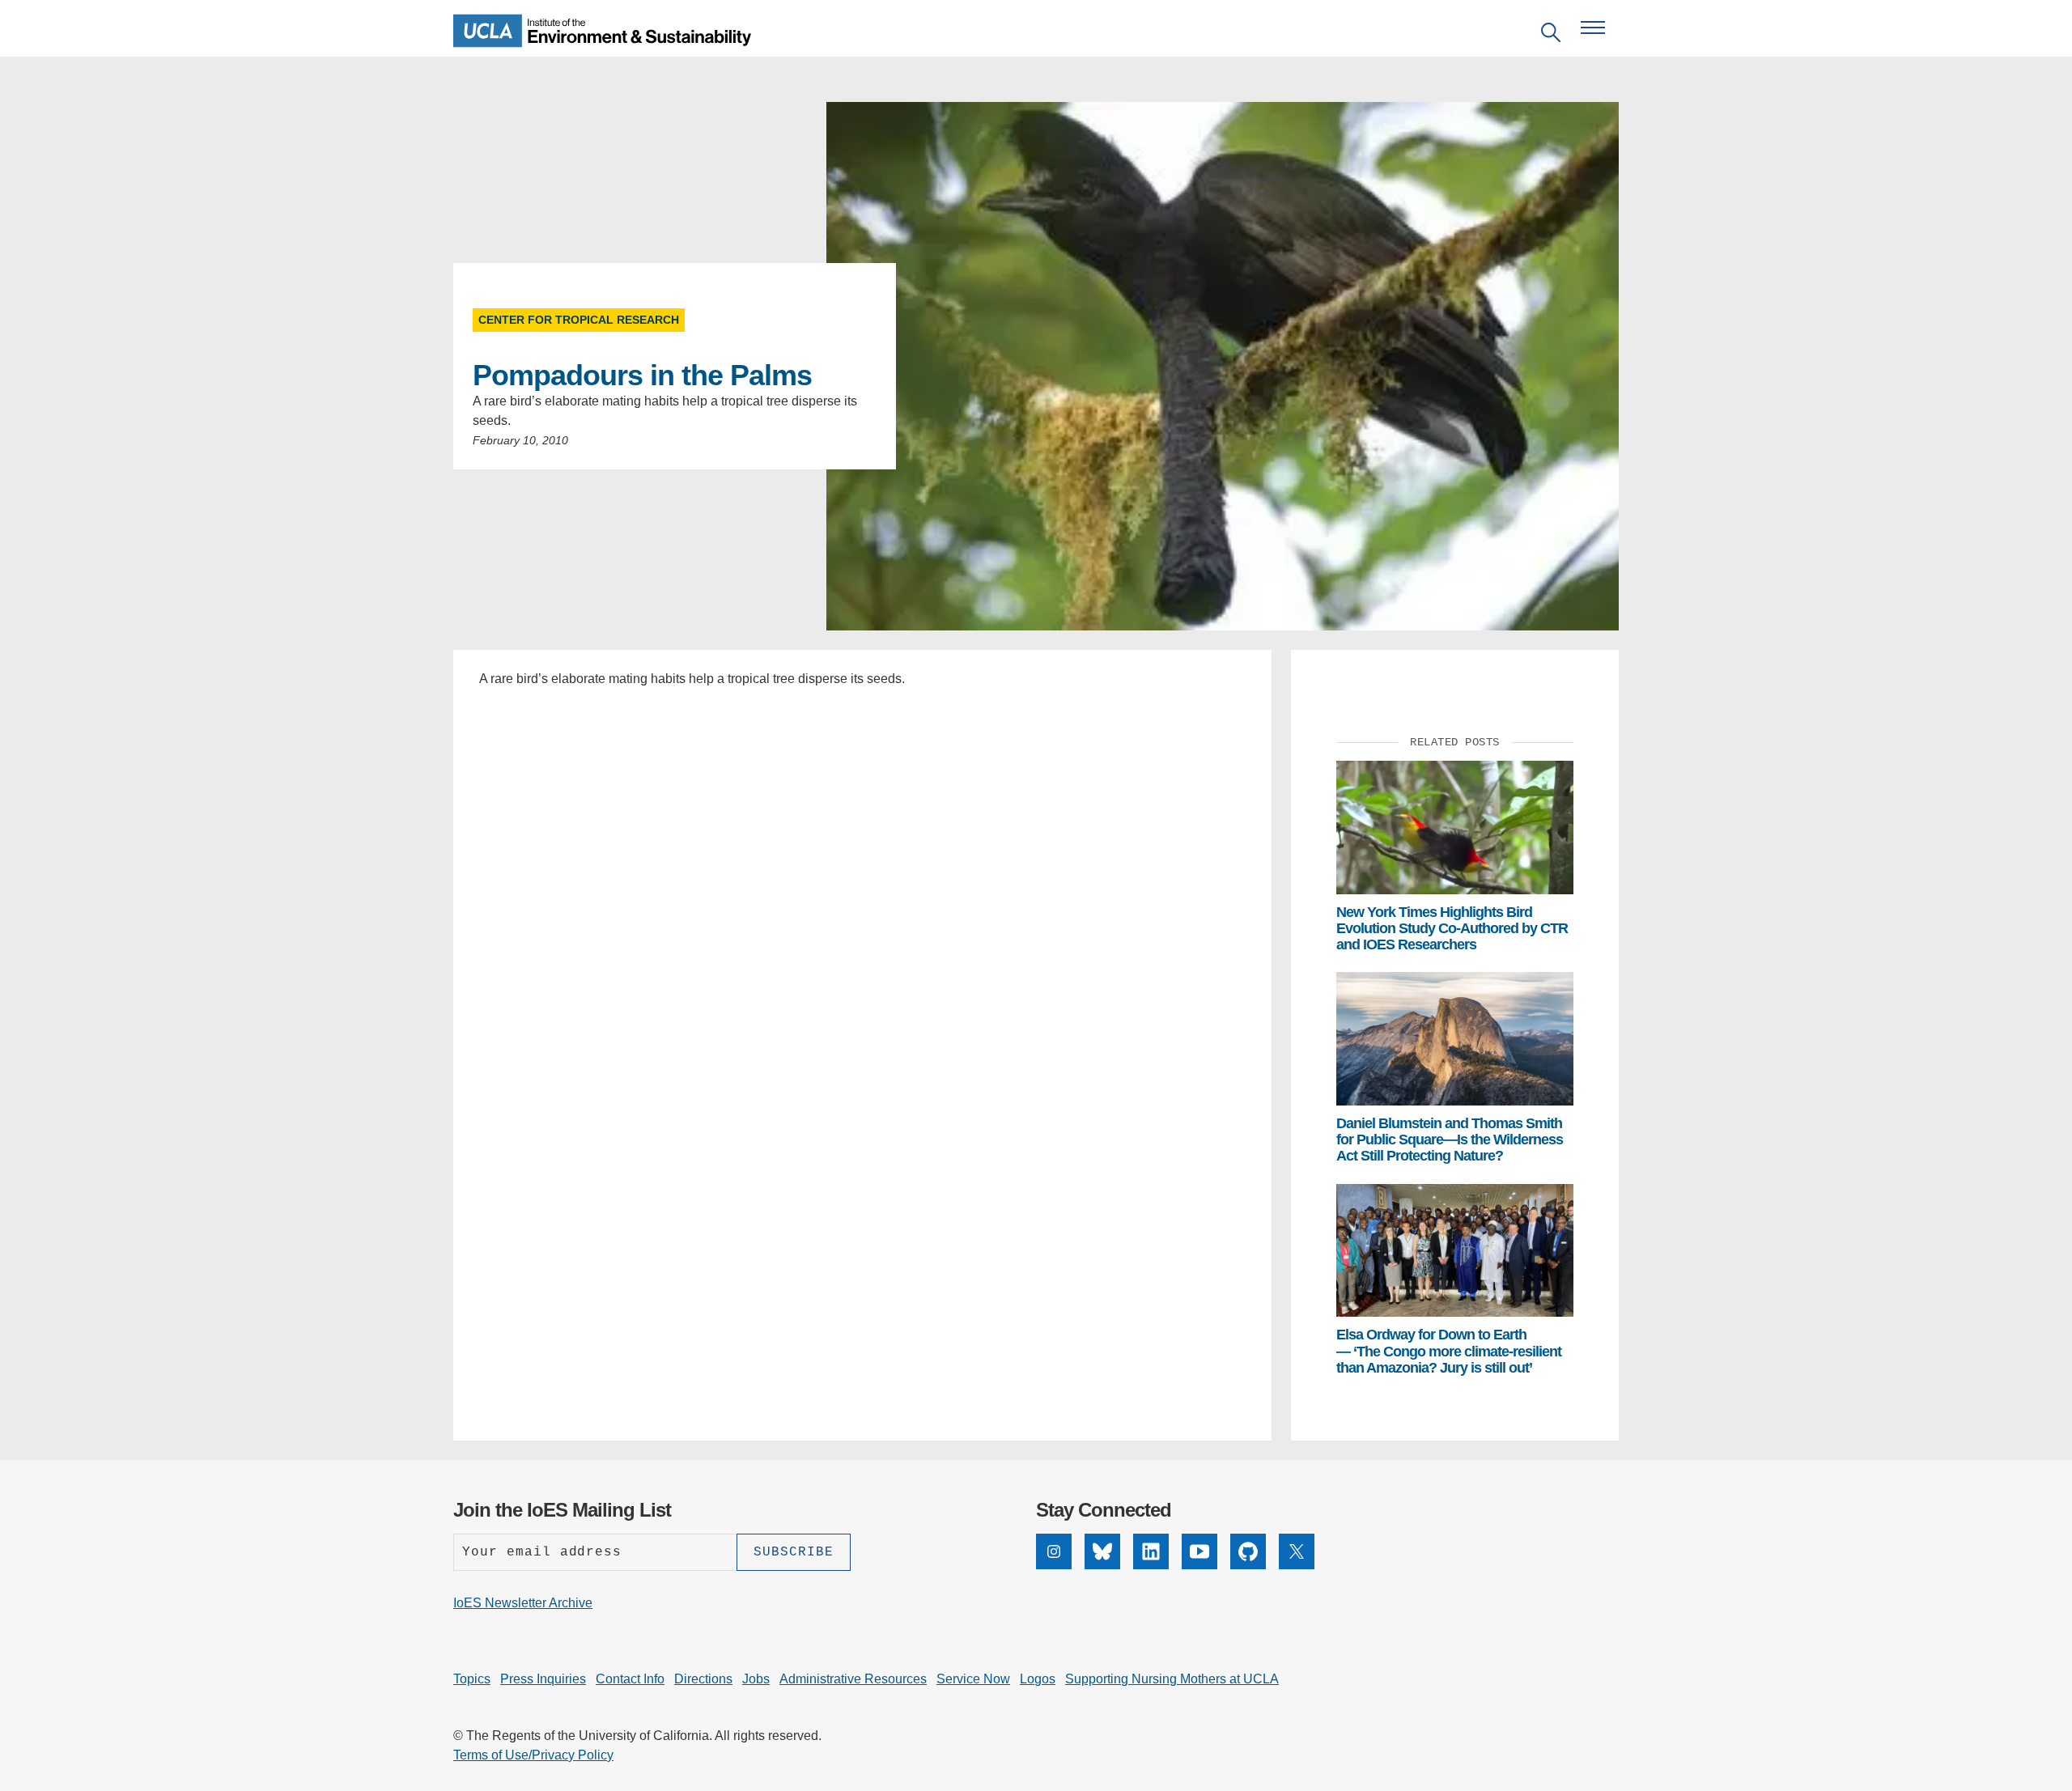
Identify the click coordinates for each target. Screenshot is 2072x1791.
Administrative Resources (853, 1679)
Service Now (973, 1679)
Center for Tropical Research (579, 320)
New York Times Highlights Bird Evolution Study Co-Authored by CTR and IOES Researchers (1452, 929)
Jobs (756, 1679)
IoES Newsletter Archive (523, 1603)
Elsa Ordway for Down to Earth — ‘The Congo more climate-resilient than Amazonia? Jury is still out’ (1449, 1351)
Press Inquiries (543, 1679)
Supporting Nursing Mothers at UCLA (1172, 1679)
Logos (1038, 1679)
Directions (703, 1679)
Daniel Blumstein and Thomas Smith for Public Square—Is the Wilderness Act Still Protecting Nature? (1450, 1140)
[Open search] (1551, 35)
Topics (472, 1679)
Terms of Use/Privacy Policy (533, 1755)
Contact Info (630, 1679)
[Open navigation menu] (1593, 28)
